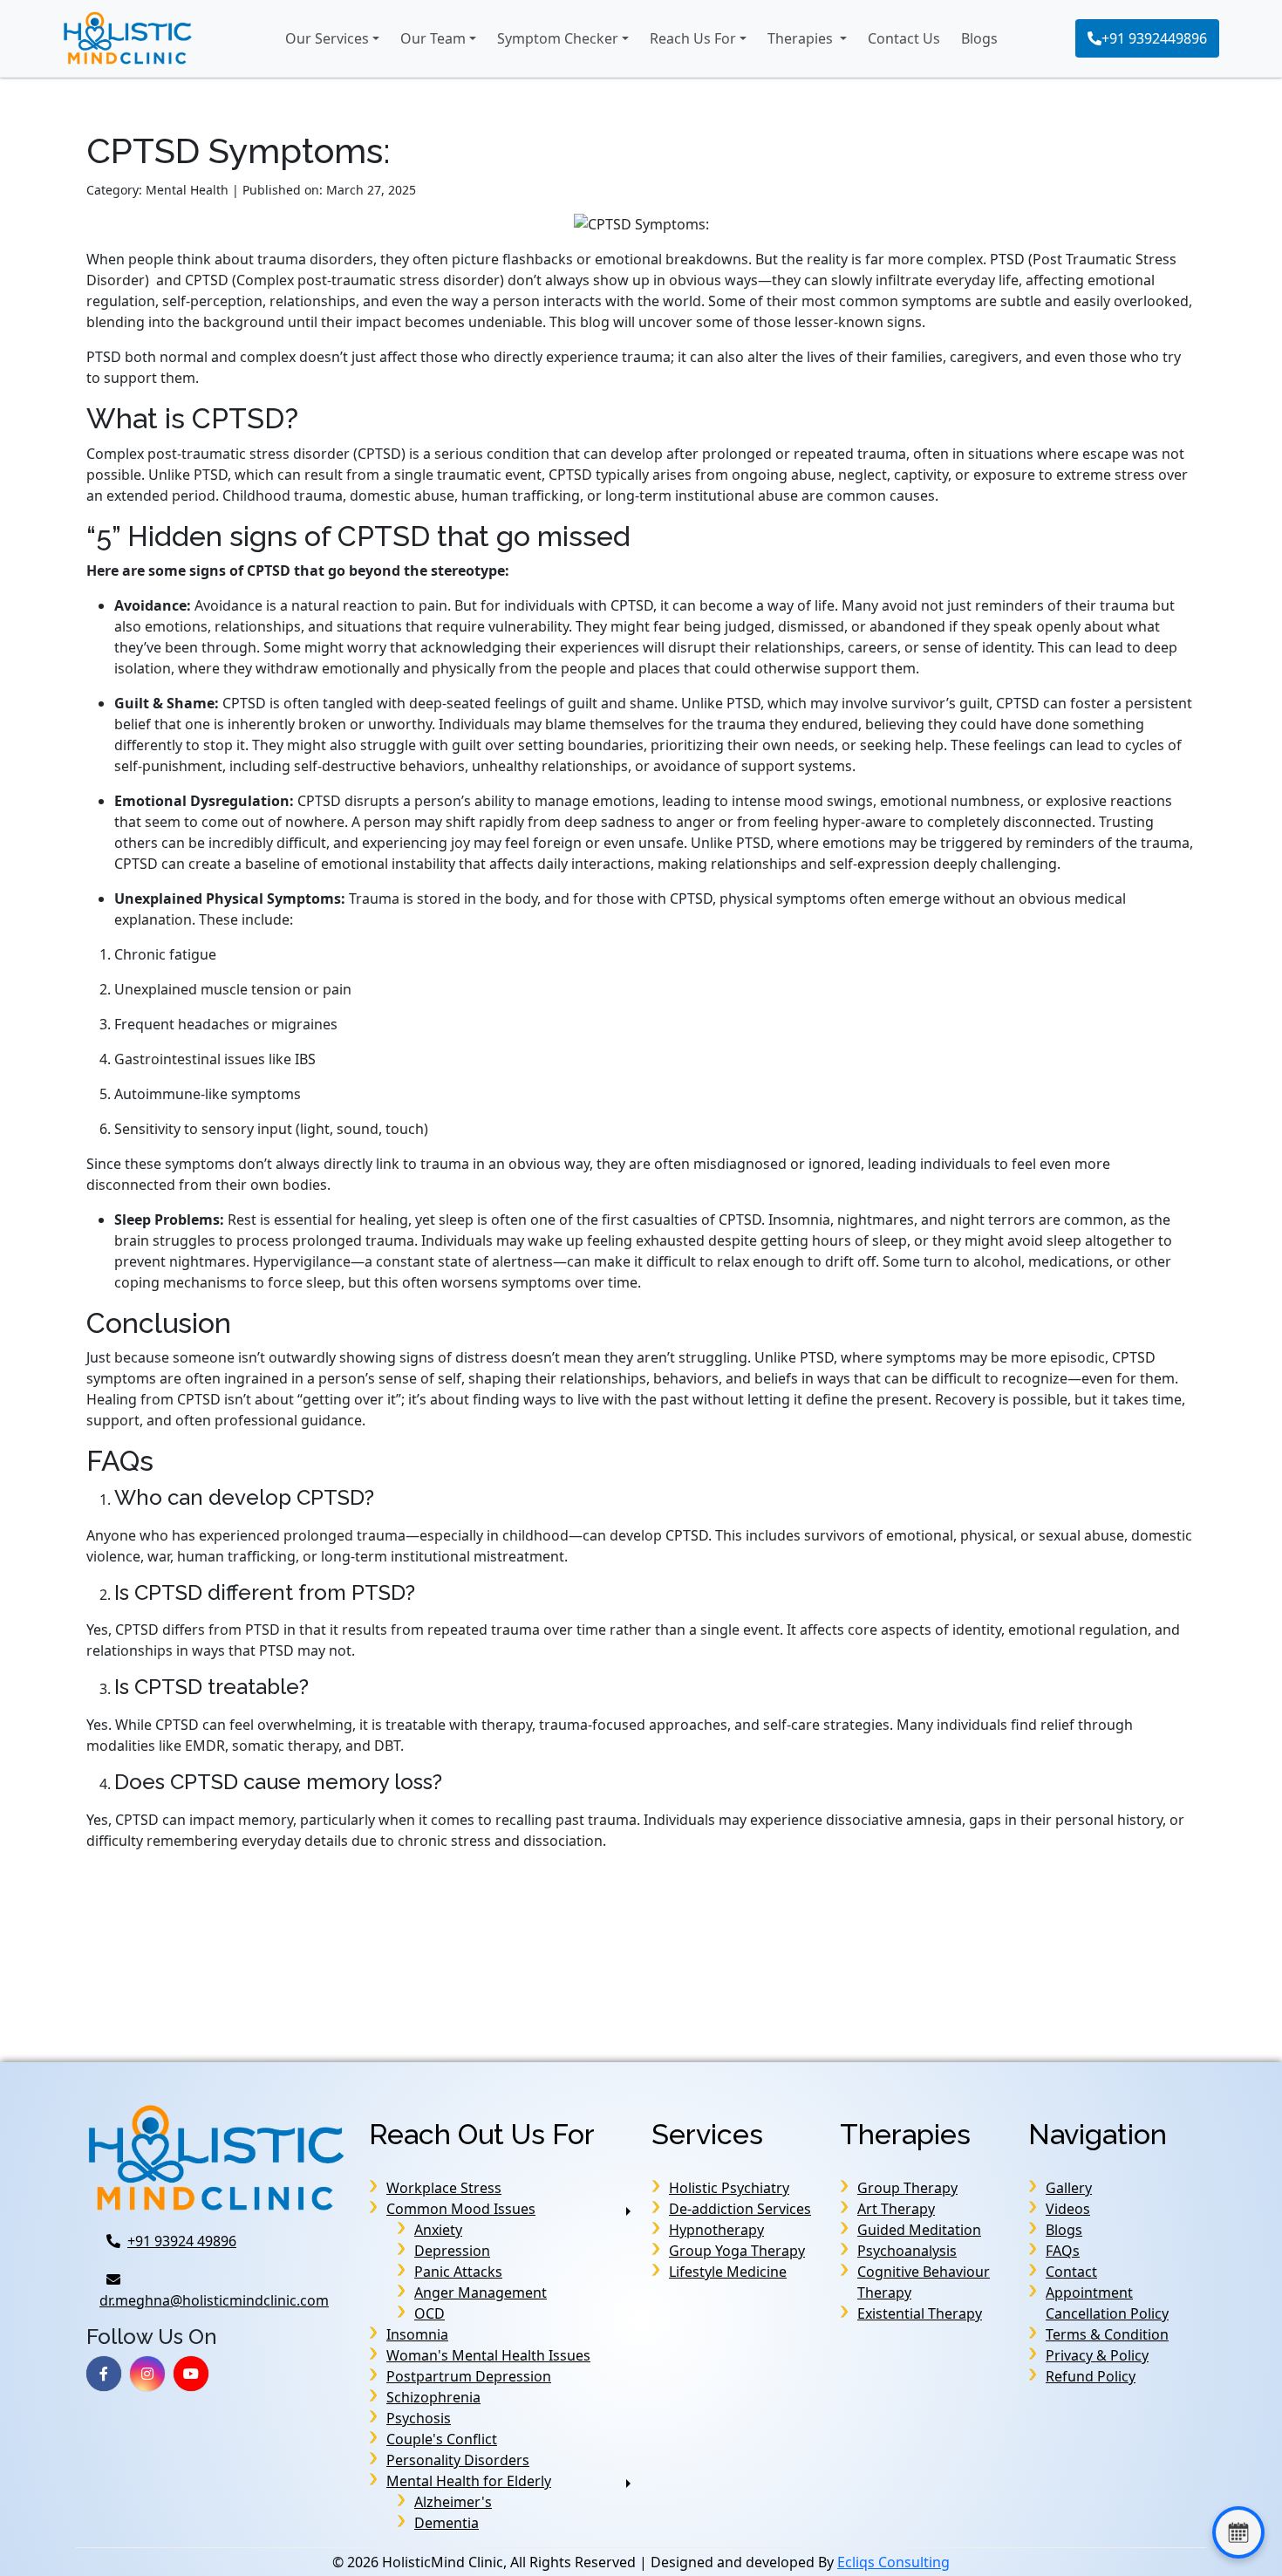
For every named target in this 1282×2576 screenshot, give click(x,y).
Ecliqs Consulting (893, 2562)
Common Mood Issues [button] (461, 2209)
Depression (452, 2251)
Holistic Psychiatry (729, 2188)
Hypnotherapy (716, 2230)
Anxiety (438, 2230)
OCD (430, 2313)
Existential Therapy (920, 2313)
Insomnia (417, 2334)
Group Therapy (907, 2188)
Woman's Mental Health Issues (488, 2355)
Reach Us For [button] (693, 38)
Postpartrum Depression (469, 2376)
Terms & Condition (1107, 2334)
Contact (1071, 2272)
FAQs (1063, 2251)
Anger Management (481, 2292)
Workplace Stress (444, 2188)
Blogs (979, 38)
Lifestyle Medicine (728, 2272)
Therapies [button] (802, 38)
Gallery (1069, 2188)
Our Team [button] (433, 38)
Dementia (447, 2523)
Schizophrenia (433, 2397)
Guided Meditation (919, 2230)
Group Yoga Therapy (737, 2251)
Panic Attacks (458, 2272)
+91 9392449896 (1154, 38)
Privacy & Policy (1097, 2355)
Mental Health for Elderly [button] (469, 2481)
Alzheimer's (453, 2502)
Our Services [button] (327, 38)
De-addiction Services (740, 2209)
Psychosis (419, 2418)
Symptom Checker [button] (558, 38)
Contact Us (904, 38)
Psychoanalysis (907, 2251)
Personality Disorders (458, 2460)
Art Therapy (896, 2209)
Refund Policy (1091, 2376)
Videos (1068, 2209)
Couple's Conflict (442, 2439)
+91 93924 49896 (182, 2241)
